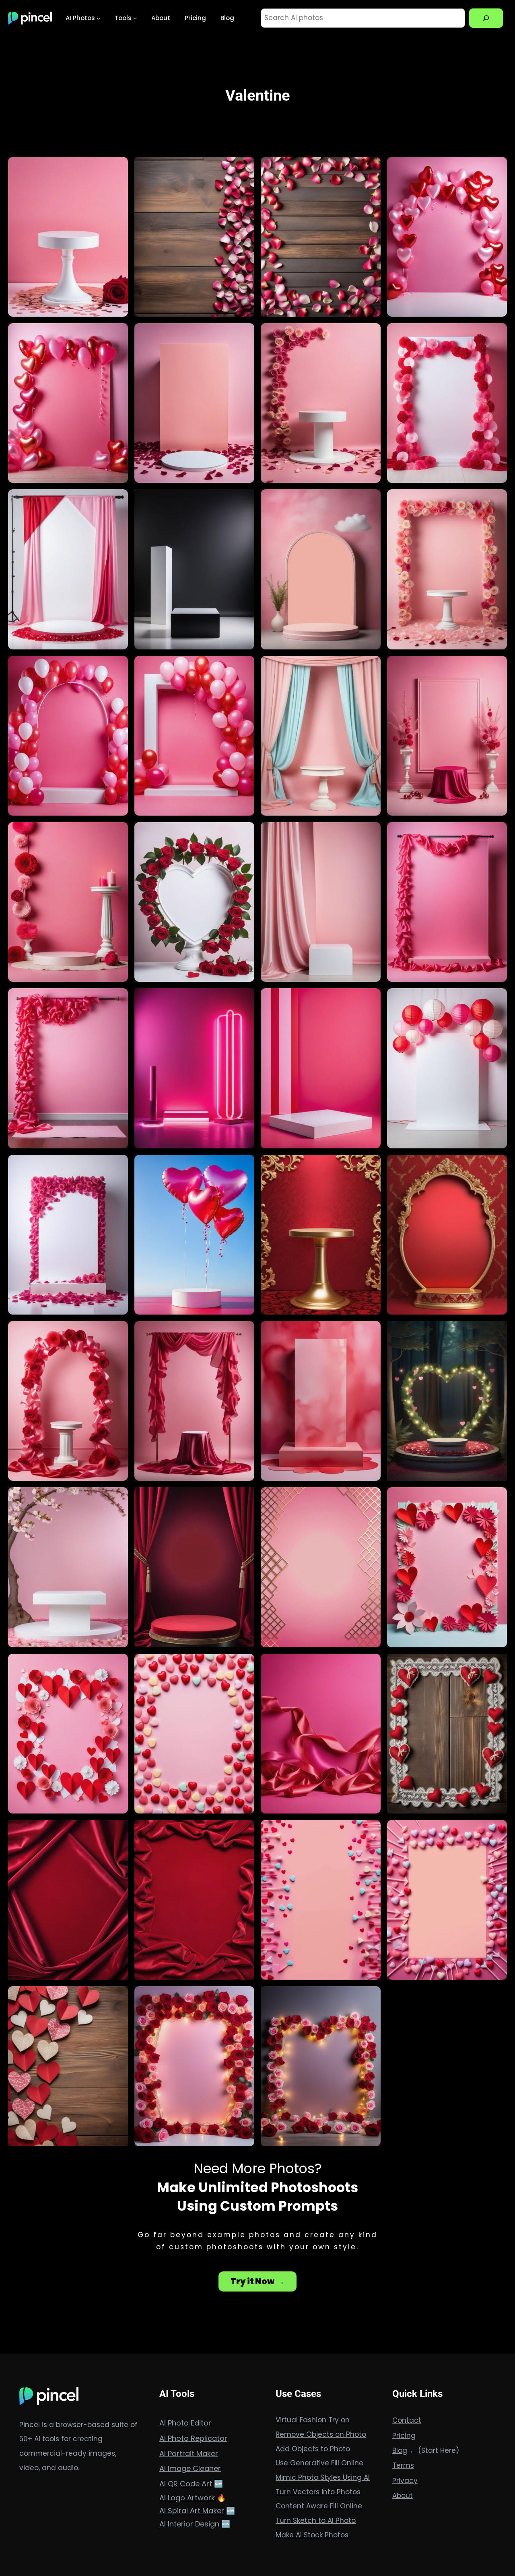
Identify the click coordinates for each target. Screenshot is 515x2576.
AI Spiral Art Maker (192, 2511)
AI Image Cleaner (190, 2468)
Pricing (404, 2436)
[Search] (486, 18)
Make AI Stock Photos (312, 2535)
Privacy (405, 2481)
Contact (407, 2420)
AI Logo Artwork (188, 2498)
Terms (403, 2465)
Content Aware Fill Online (319, 2506)
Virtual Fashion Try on (313, 2420)
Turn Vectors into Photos (318, 2492)
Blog (400, 2450)
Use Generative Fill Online (319, 2463)
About (403, 2496)
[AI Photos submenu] (98, 18)
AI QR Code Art (186, 2484)
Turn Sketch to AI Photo (316, 2520)
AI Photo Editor (185, 2423)
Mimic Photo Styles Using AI (323, 2477)
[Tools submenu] (135, 18)
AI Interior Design (189, 2524)
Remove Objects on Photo (321, 2434)
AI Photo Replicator (193, 2438)
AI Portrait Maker (189, 2453)
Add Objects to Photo (313, 2449)
